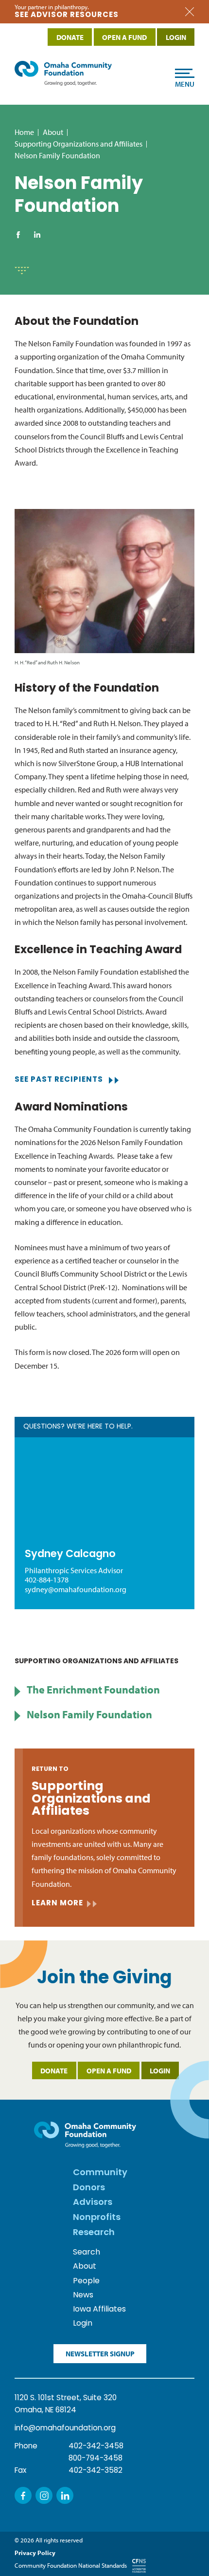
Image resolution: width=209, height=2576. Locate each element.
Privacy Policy (35, 2553)
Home (24, 132)
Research (94, 2233)
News (83, 2295)
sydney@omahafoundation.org (76, 1589)
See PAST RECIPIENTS (59, 1080)
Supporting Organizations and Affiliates (78, 144)
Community (100, 2173)
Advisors (93, 2203)
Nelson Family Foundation (89, 1714)
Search (87, 2253)
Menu (185, 84)
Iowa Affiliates (99, 2310)
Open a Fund (109, 2071)
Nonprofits (97, 2218)
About (53, 132)
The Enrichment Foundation (93, 1689)
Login (160, 2071)
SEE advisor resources (67, 15)
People (86, 2281)
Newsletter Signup (100, 2354)
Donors (89, 2188)
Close (190, 12)
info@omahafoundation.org (65, 2428)
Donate (54, 2071)
